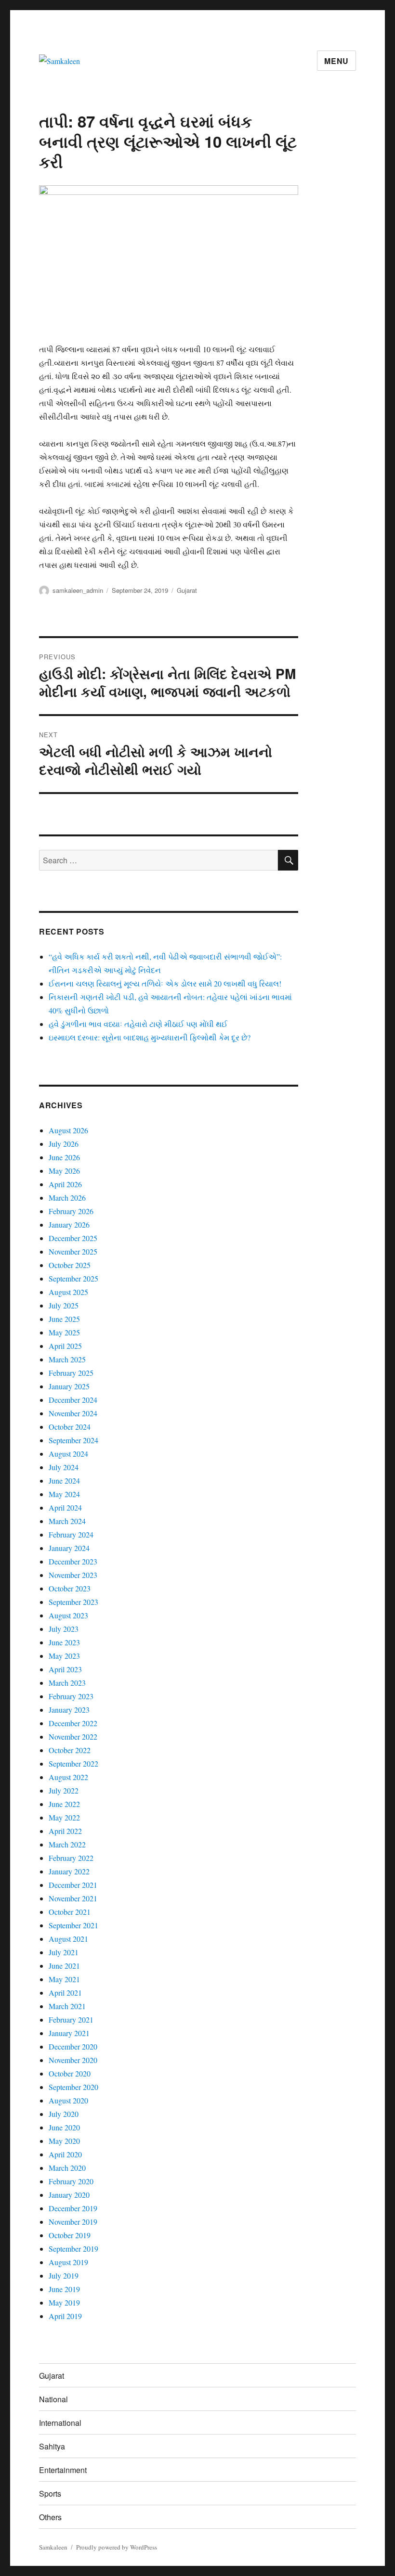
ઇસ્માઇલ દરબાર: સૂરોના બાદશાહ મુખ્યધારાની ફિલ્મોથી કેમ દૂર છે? (150, 1037)
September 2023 (73, 1602)
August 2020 (68, 2100)
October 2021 (70, 1912)
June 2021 (64, 1966)
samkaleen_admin (78, 590)
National (53, 2399)
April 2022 (65, 1831)
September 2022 (73, 1763)
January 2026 (69, 1224)
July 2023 (64, 1629)
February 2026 (71, 1211)
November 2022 (73, 1737)
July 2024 (64, 1467)
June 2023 (64, 1642)
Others (50, 2517)
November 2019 (73, 2222)
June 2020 (64, 2127)
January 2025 (69, 1386)
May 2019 (64, 2302)
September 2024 (73, 1440)
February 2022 (71, 1858)
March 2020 (67, 2168)
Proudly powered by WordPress (117, 2547)
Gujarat (187, 590)
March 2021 (67, 2006)
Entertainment (63, 2470)
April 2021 (65, 1993)
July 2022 (64, 1790)
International (60, 2423)
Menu (336, 61)
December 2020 (73, 2046)
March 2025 (67, 1359)
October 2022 (70, 1750)
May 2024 (64, 1494)
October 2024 (70, 1427)
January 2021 (69, 2033)
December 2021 (73, 1885)
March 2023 (67, 1683)
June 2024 (64, 1480)
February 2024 (71, 1534)
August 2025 (68, 1292)
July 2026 (64, 1144)
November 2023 (73, 1575)
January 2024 (69, 1548)
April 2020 (65, 2154)
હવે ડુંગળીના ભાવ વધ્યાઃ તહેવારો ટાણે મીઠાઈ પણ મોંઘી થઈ (138, 1024)
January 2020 (69, 2195)
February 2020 (71, 2181)
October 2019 (70, 2235)
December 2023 (73, 1561)
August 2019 (68, 2262)
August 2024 (68, 1454)
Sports (50, 2493)
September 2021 (73, 1925)
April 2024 (65, 1507)
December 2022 (73, 1723)
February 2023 (71, 1696)
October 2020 (70, 2073)
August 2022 (68, 1777)
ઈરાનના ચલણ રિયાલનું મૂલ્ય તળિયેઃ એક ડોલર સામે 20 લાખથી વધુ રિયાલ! (165, 983)
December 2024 (73, 1400)
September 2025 (73, 1278)
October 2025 (70, 1265)
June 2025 (64, 1319)
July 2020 (64, 2114)
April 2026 (65, 1184)
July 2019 (64, 2275)
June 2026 (64, 1157)
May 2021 (64, 1979)
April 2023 (65, 1669)
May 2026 (64, 1171)
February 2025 (71, 1373)
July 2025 (64, 1305)
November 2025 (73, 1251)
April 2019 (65, 2316)
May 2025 (64, 1332)
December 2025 (73, 1238)
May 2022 (64, 1817)
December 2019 (73, 2208)
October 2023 (70, 1588)
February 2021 (71, 2019)
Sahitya (52, 2446)
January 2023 (69, 1710)
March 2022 (67, 1844)
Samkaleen (53, 2547)
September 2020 (73, 2087)
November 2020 (73, 2060)
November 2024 (73, 1413)
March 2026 (67, 1198)
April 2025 (65, 1346)
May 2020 (64, 2141)
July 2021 (64, 1952)
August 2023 (68, 1615)
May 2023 (64, 1656)
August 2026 (68, 1130)
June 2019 (64, 2289)
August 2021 (68, 1939)
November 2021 (73, 1898)
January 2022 (69, 1871)
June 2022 (64, 1804)
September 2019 (73, 2249)
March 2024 (67, 1521)
